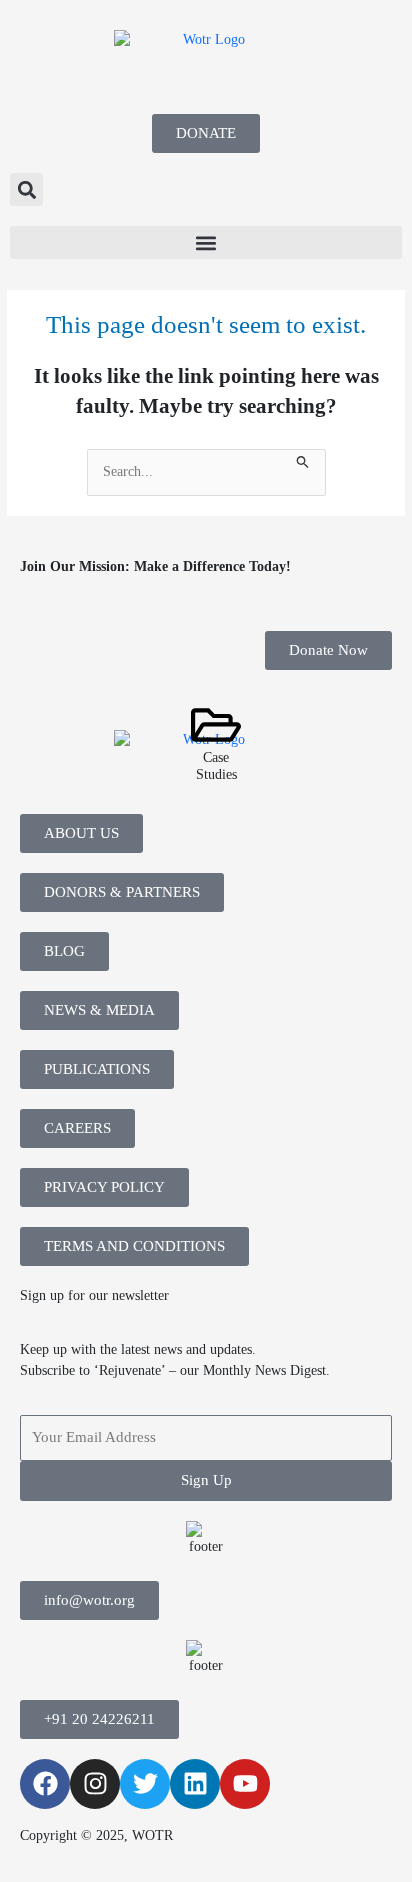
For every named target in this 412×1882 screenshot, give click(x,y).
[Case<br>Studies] (216, 725)
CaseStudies (216, 765)
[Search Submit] (303, 459)
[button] (26, 189)
